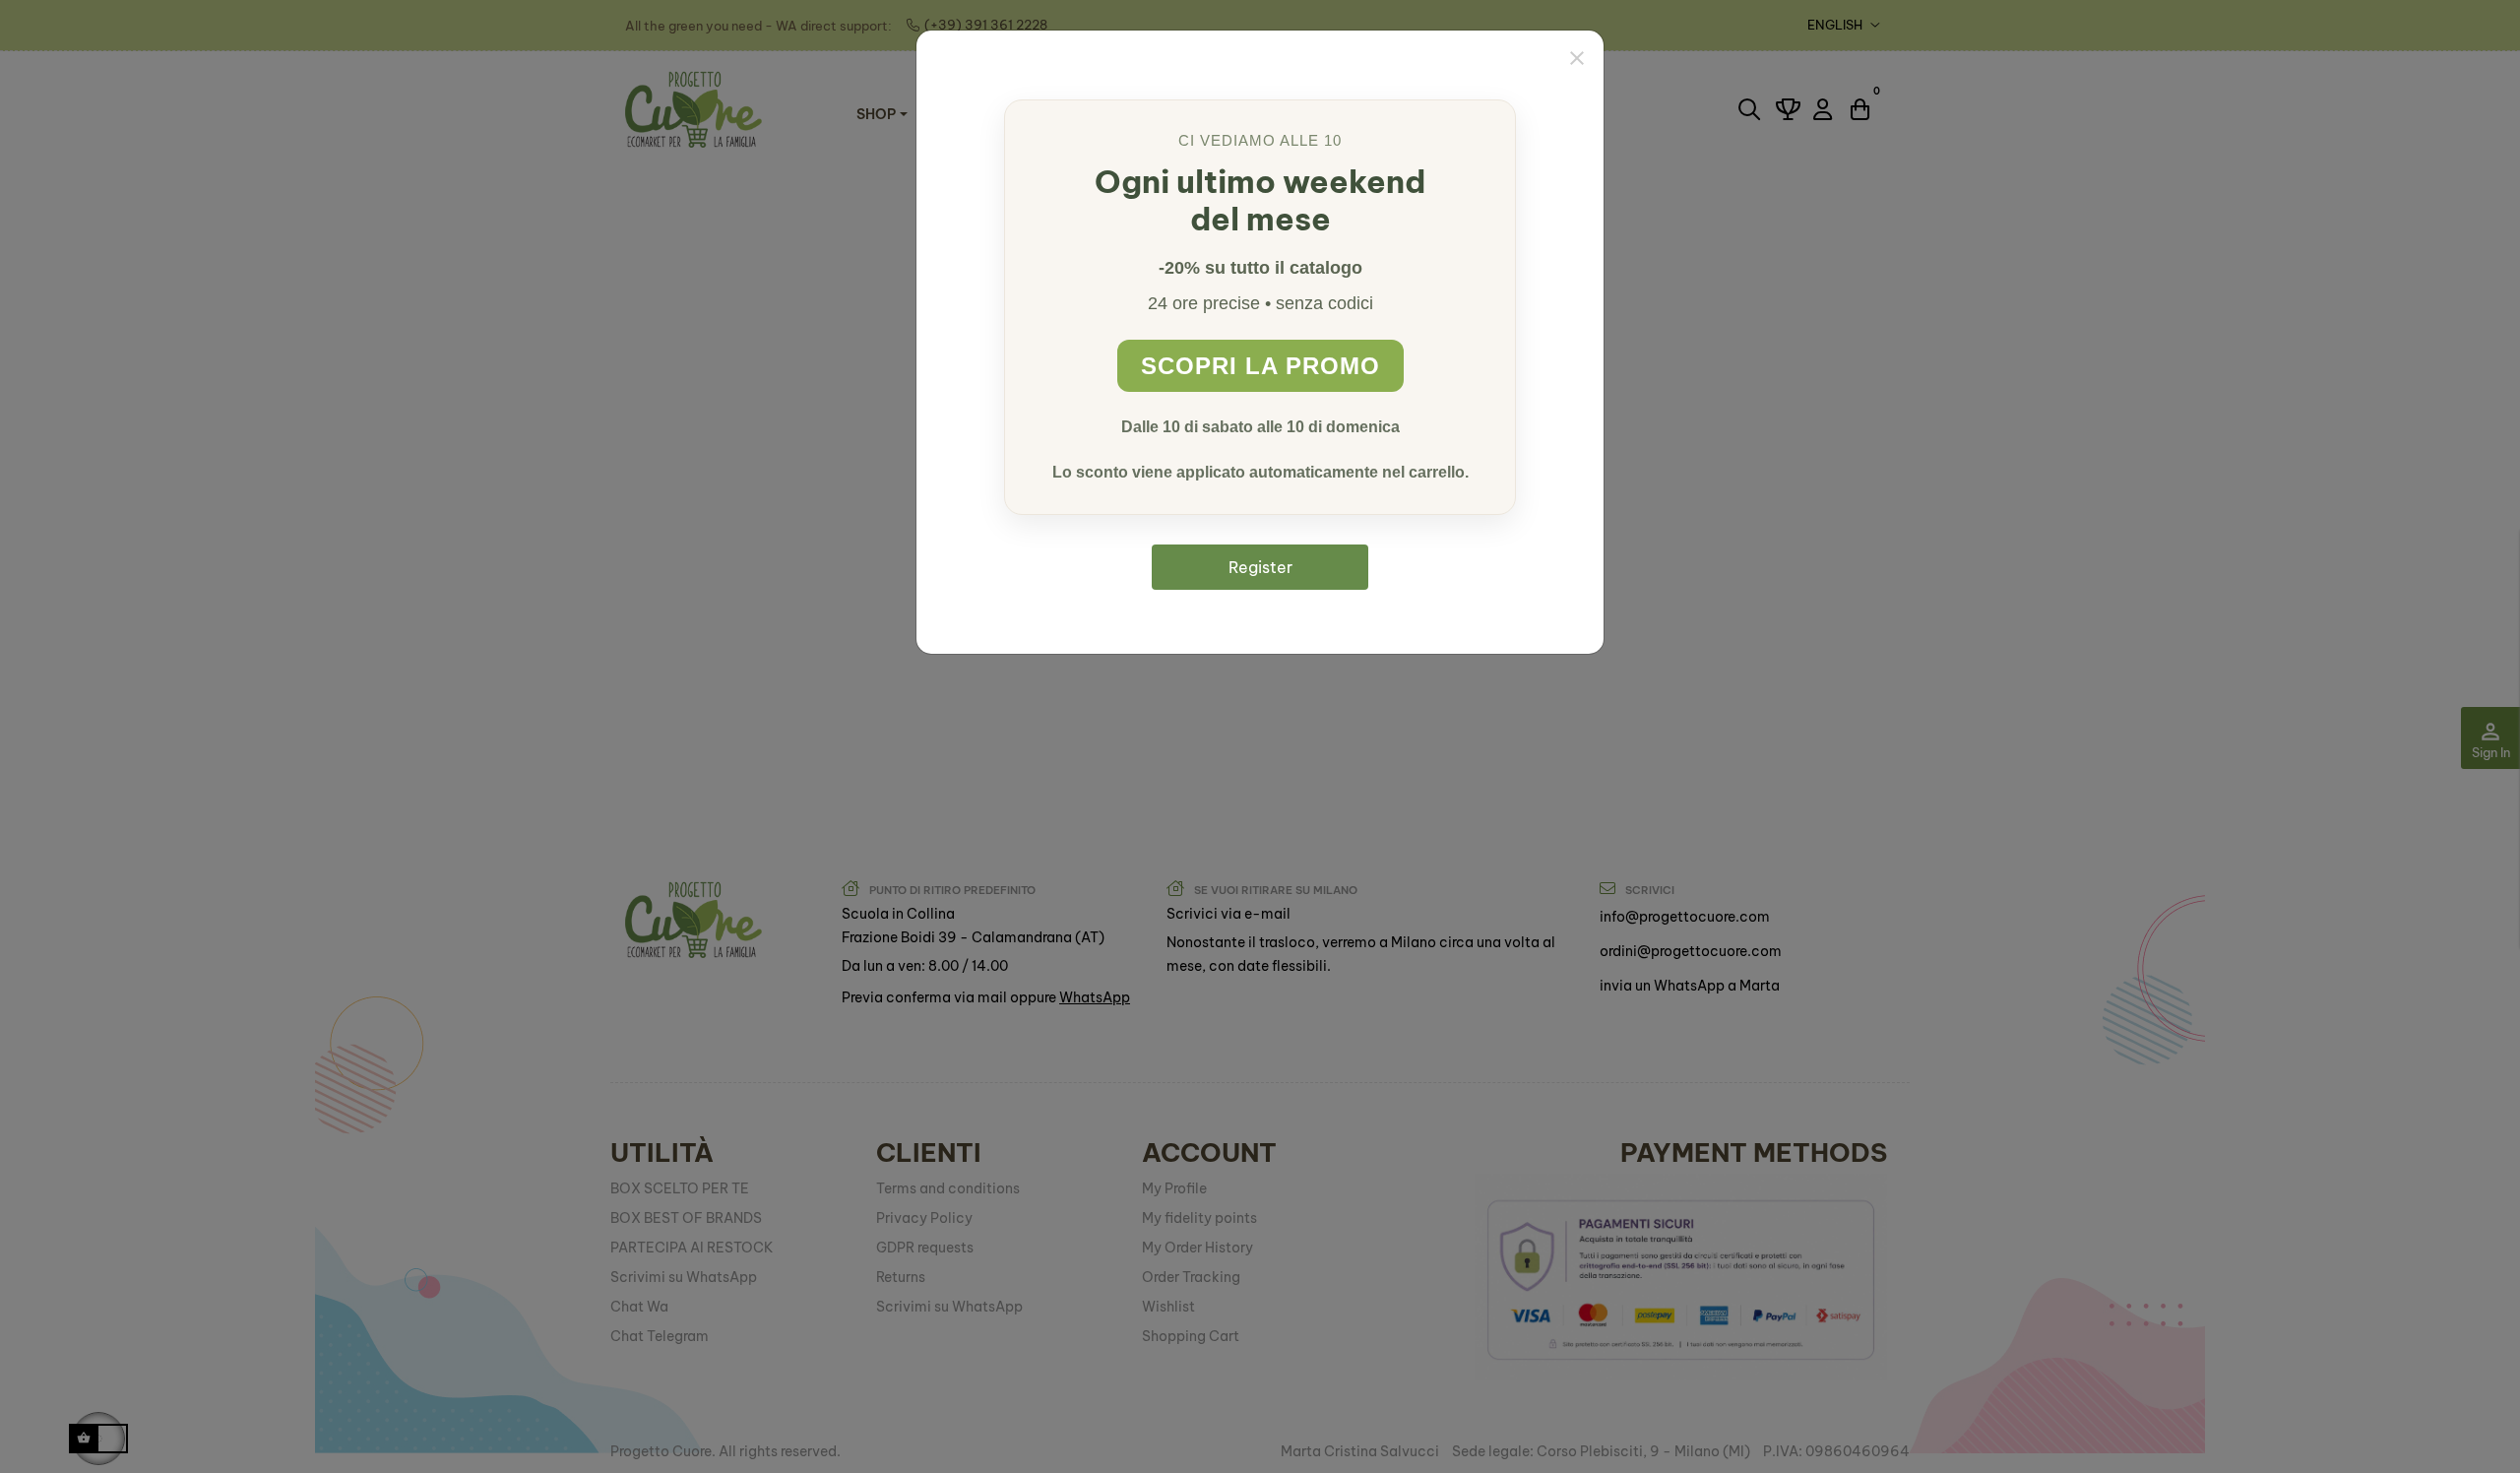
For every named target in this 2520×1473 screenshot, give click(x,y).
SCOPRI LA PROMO (1260, 366)
